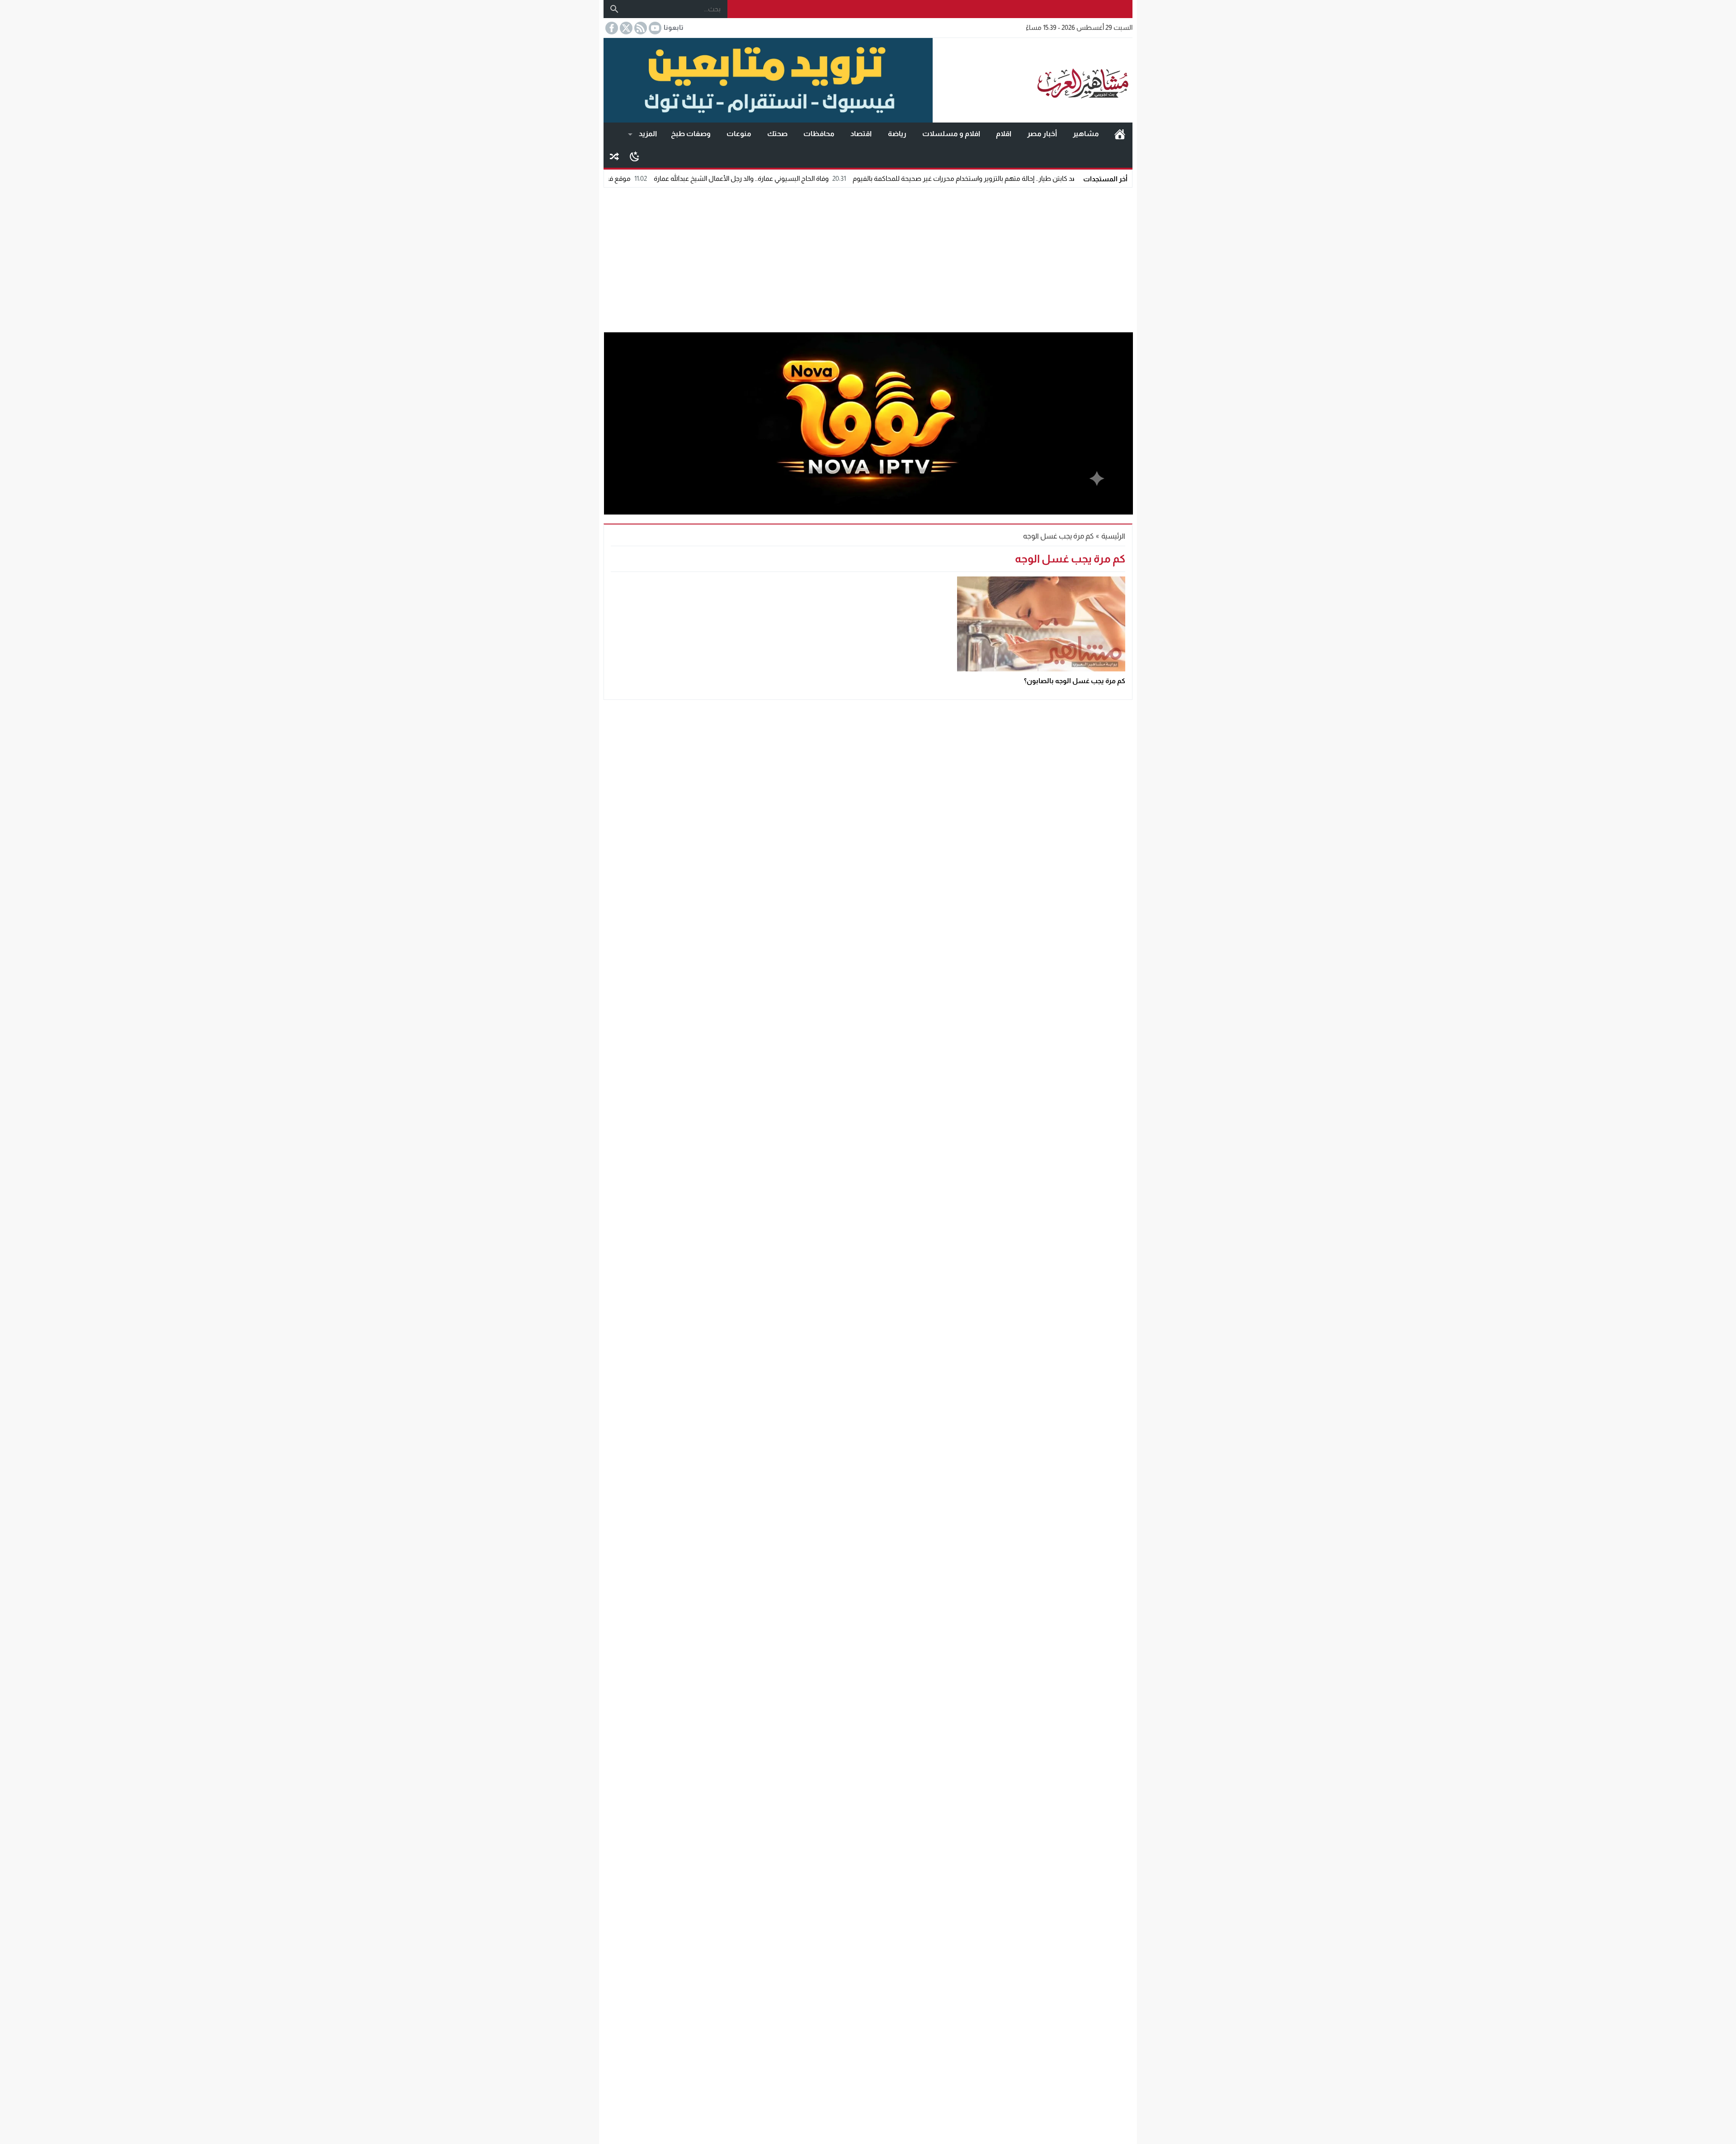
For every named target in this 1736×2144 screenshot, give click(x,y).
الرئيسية (1120, 134)
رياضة (897, 134)
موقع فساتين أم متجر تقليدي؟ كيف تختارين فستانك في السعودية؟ (652, 178)
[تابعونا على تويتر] (625, 28)
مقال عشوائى (614, 156)
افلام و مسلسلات (951, 134)
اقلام (1004, 134)
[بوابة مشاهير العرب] (1033, 80)
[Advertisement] (868, 258)
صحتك (777, 134)
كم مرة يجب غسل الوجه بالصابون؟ (1075, 681)
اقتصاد (861, 134)
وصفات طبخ (691, 134)
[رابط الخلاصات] (640, 28)
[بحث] (614, 9)
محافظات (819, 134)
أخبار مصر (1042, 134)
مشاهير (1086, 134)
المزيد (648, 134)
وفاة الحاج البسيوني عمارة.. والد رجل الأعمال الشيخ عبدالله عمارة (856, 178)
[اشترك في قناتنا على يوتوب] (654, 28)
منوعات (739, 134)
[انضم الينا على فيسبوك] (611, 28)
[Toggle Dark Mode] (634, 156)
